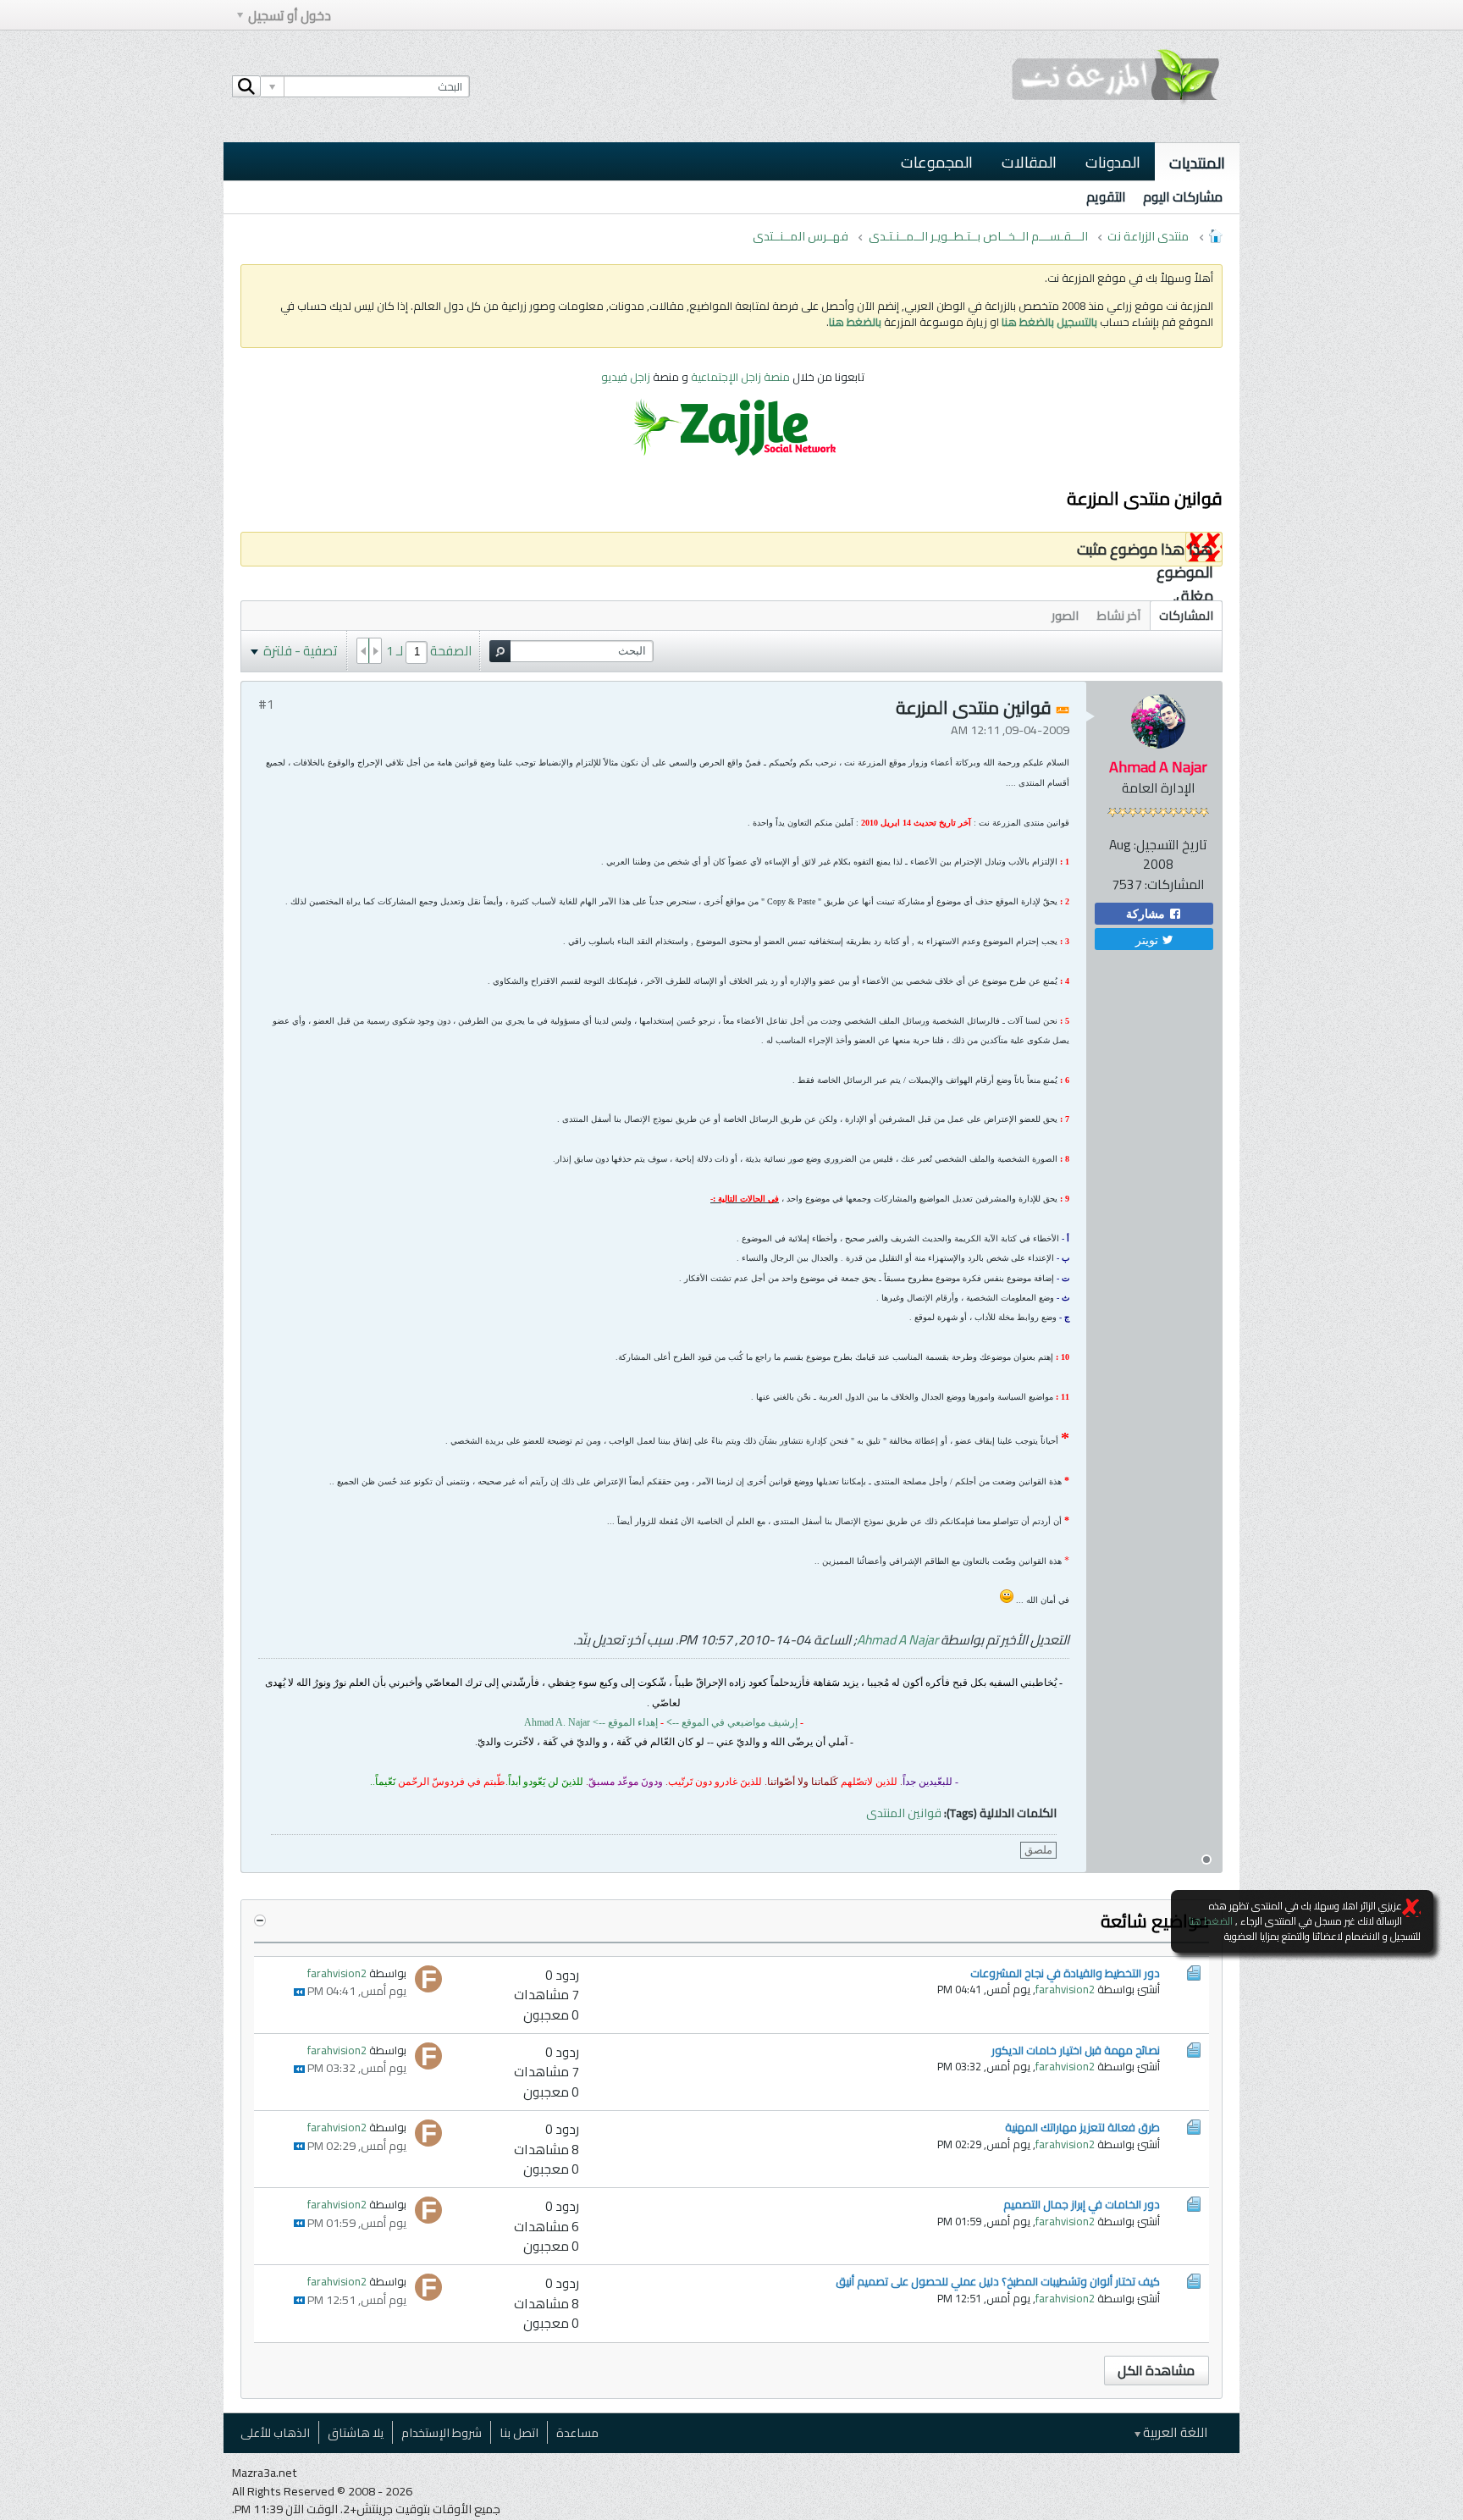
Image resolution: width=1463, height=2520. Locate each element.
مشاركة (1147, 914)
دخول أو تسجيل (290, 16)
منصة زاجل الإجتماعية (742, 377)
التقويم (1106, 197)
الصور (1065, 615)
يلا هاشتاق (356, 2432)
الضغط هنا (1211, 1921)
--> (600, 1722)
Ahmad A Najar (897, 1640)
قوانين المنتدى (904, 1813)
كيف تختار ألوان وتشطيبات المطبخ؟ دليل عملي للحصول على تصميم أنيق (998, 2281)
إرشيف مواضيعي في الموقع (732, 1722)
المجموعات (937, 162)
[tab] (1186, 615)
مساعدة (577, 2432)
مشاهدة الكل (1156, 2371)
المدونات (1113, 162)
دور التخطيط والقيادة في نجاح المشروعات (1065, 1973)
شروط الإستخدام (442, 2432)
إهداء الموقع (633, 1722)
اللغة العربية (1174, 2432)
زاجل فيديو (626, 377)
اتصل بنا (519, 2432)
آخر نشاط (1119, 615)
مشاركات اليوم (1183, 197)
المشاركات (1186, 615)
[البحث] (246, 86)
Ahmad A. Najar (557, 1722)
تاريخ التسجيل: (1170, 845)
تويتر (1148, 939)
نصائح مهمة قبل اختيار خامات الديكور (1076, 2050)
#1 (266, 704)
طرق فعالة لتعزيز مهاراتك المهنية (1082, 2127)
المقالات (1029, 162)
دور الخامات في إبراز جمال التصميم (1082, 2204)
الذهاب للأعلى (275, 2432)
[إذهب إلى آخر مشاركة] (299, 1992)
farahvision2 (1065, 1989)
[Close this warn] (1411, 1908)
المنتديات (1197, 163)
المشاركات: (1175, 884)
